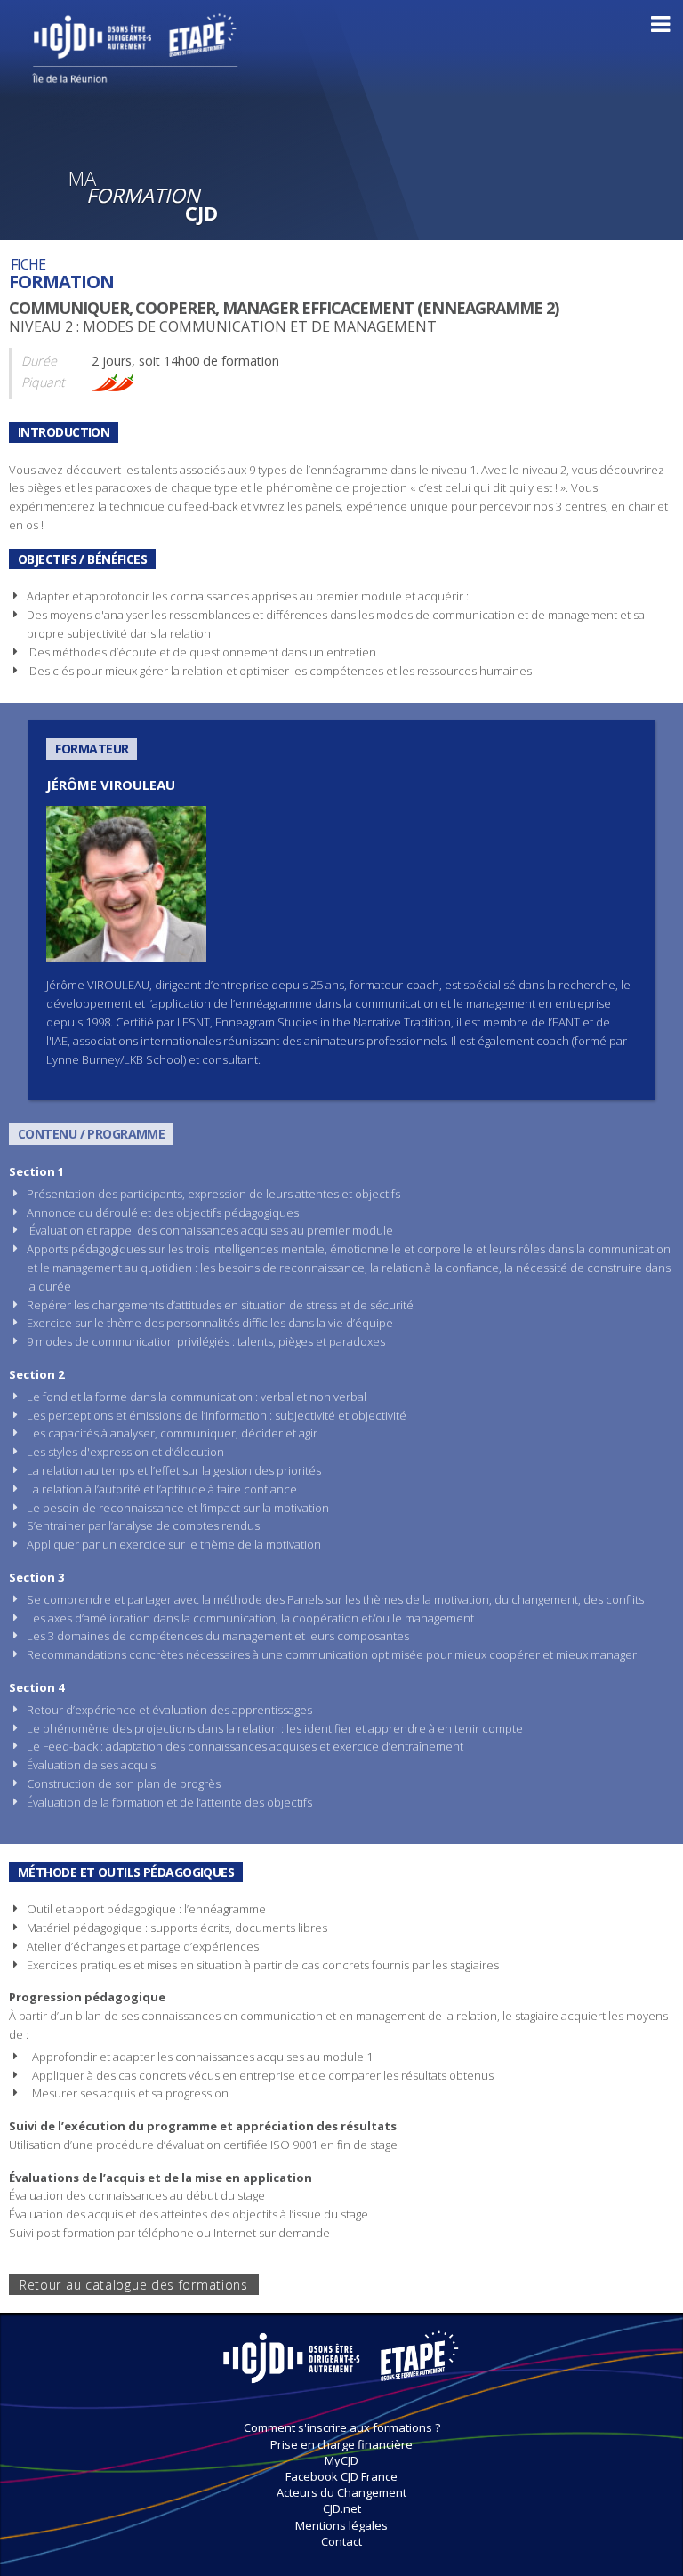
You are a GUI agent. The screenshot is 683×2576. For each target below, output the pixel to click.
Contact (341, 2541)
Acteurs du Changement (341, 2492)
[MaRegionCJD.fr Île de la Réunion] (86, 74)
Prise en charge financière (341, 2444)
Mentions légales (341, 2525)
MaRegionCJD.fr (341, 2366)
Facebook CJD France (341, 2476)
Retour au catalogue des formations (134, 2285)
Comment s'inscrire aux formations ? (342, 2427)
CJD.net (342, 2508)
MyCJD (341, 2460)
